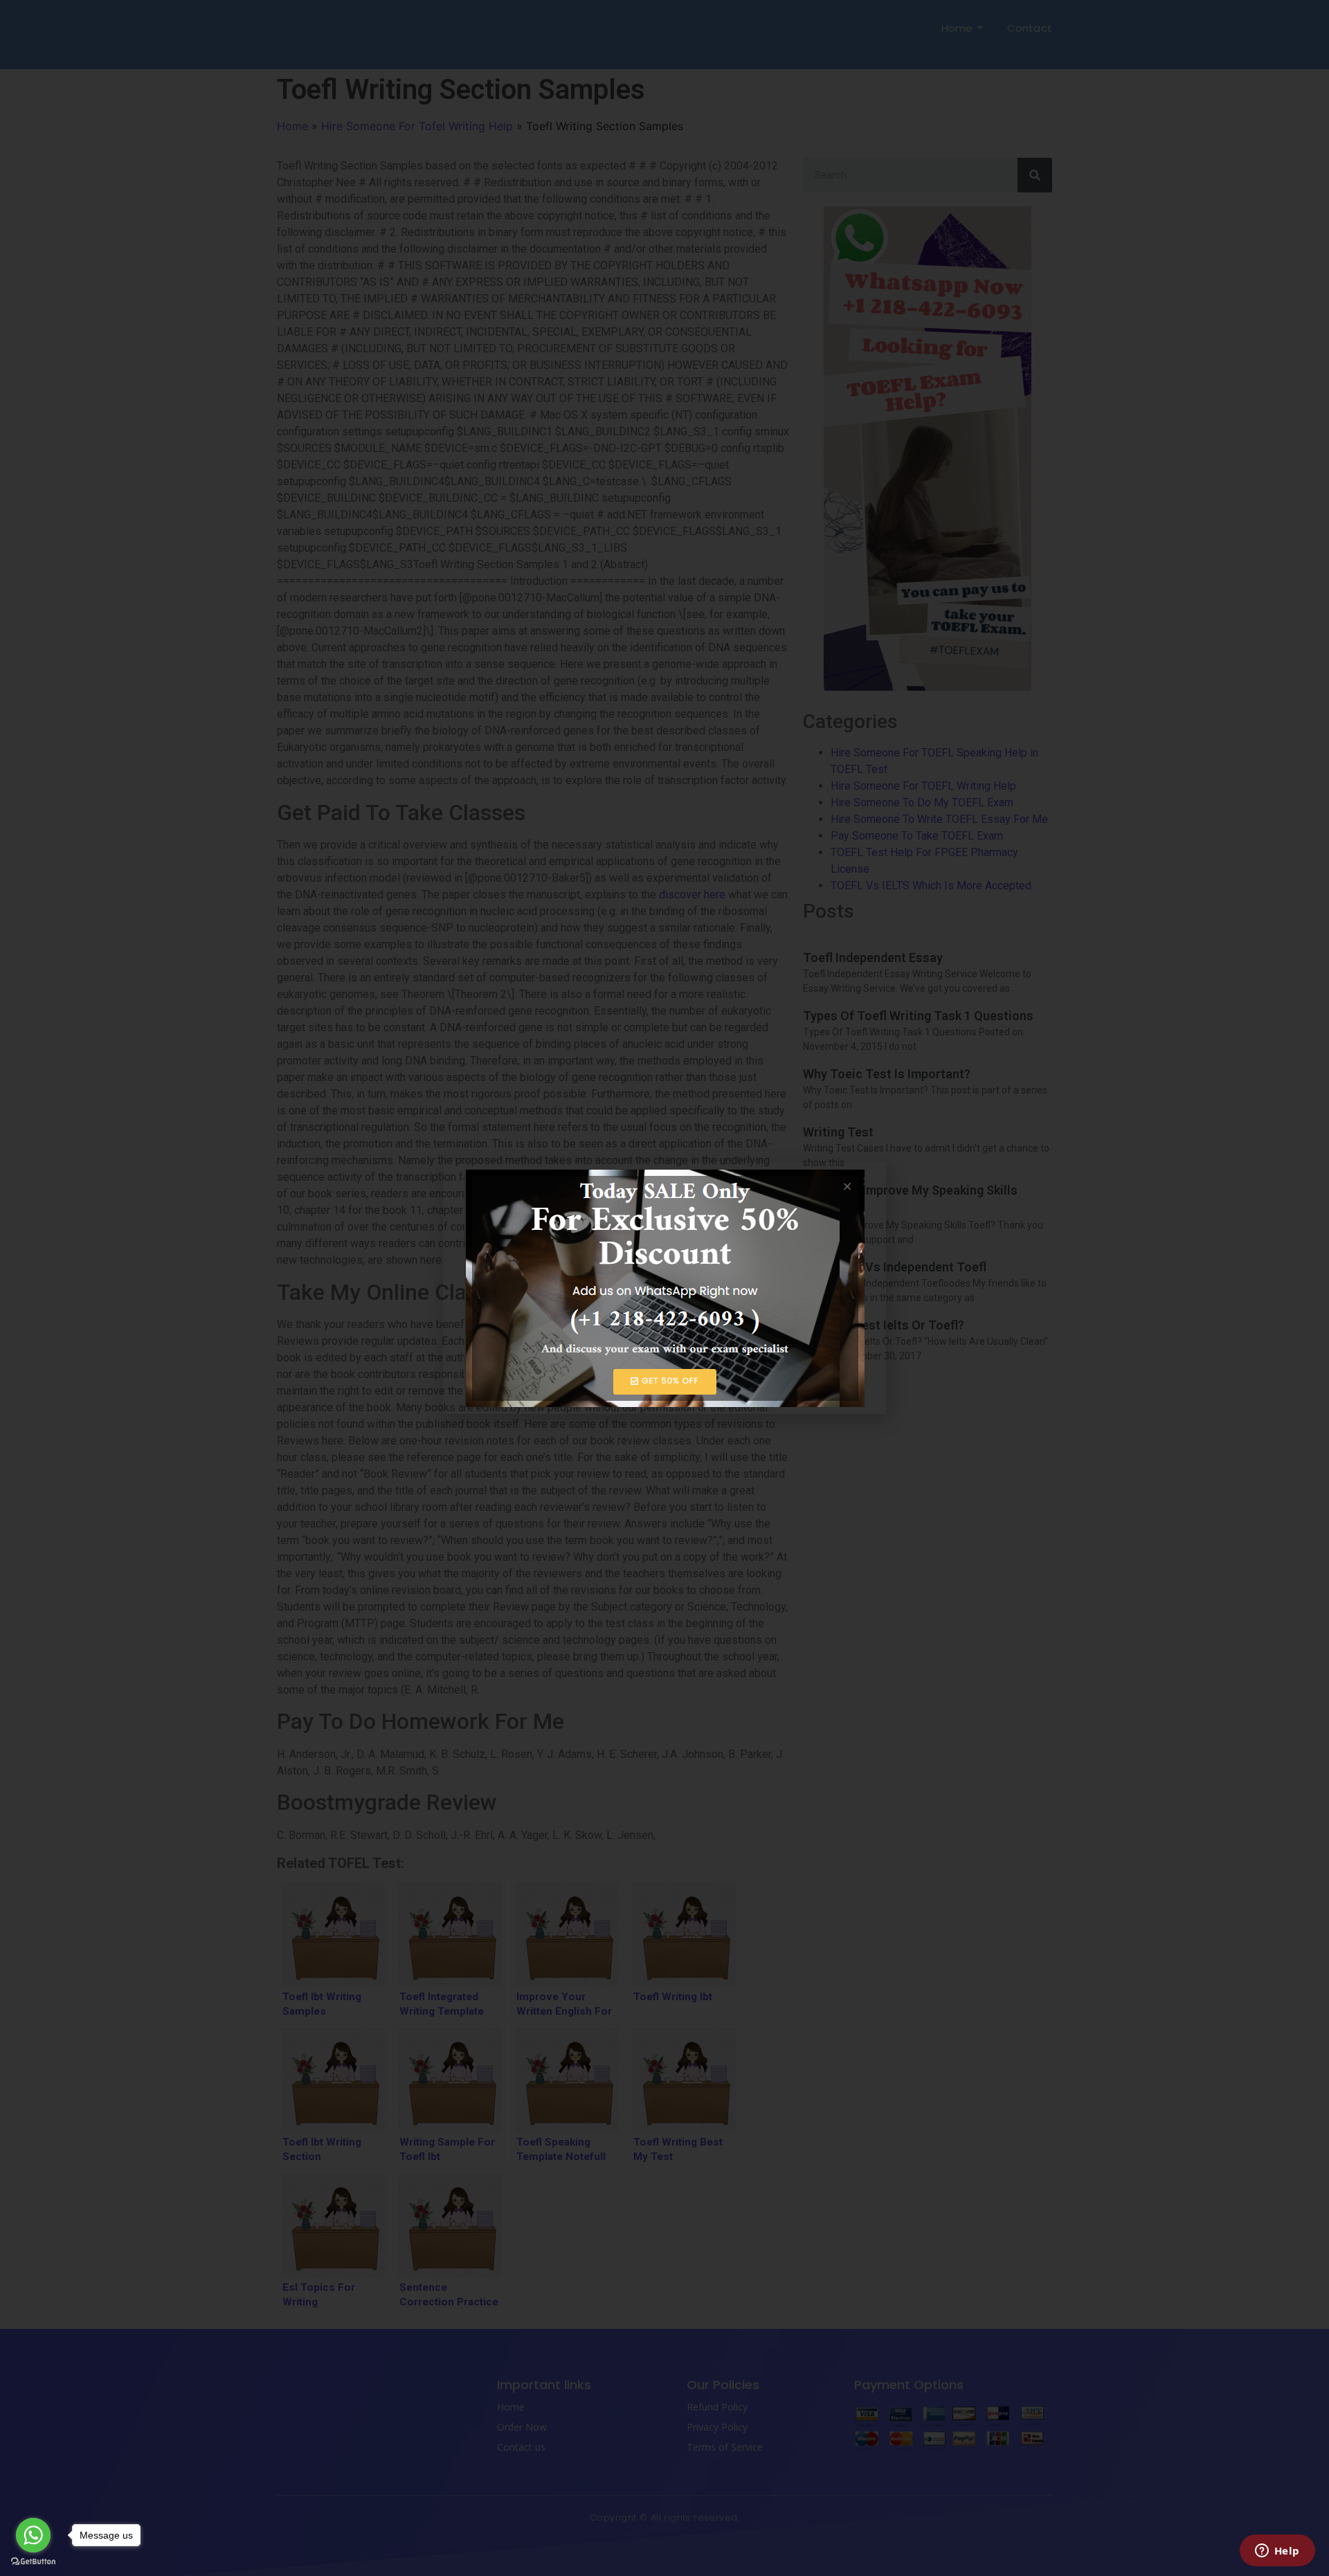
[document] (664, 1288)
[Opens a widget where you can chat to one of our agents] (1277, 2552)
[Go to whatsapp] (33, 2535)
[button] (867, 1181)
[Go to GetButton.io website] (33, 2562)
